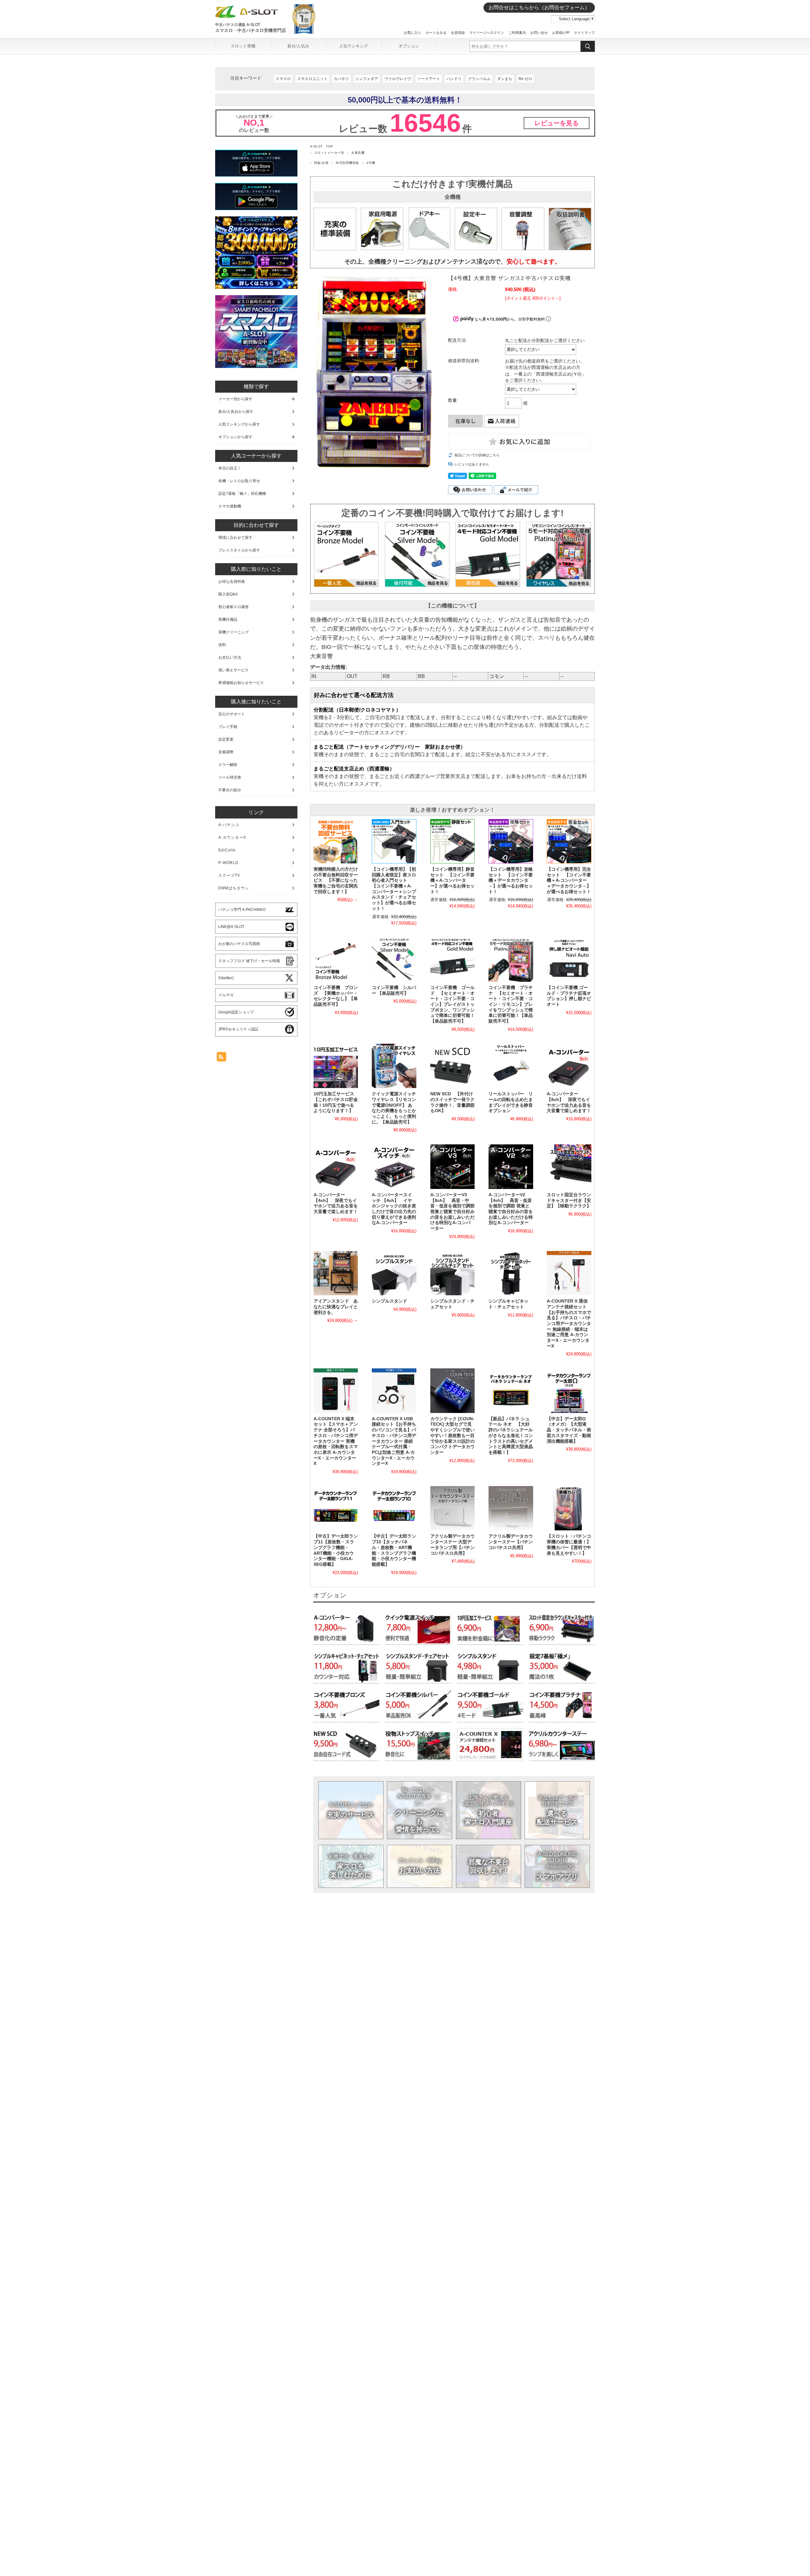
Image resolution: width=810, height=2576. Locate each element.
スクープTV (229, 875)
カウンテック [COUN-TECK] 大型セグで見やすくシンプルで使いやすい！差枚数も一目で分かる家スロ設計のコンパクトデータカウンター (452, 1436)
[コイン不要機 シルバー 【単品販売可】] (394, 960)
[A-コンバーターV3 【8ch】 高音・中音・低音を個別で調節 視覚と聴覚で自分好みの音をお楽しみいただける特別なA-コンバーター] (452, 1167)
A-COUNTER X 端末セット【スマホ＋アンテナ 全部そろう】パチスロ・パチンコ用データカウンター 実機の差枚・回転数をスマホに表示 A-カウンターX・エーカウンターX (336, 1441)
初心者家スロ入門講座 (489, 1810)
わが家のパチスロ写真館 (239, 944)
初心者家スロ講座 (234, 607)
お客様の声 (561, 33)
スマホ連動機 (230, 506)
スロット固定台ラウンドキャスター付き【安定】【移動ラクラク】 (569, 1200)
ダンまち (505, 79)
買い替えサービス (234, 670)
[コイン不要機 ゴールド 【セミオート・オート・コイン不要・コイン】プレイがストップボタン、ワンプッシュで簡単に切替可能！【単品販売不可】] (452, 960)
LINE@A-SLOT (231, 927)
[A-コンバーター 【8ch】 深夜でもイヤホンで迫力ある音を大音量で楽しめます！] (569, 1066)
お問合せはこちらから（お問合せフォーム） (539, 7)
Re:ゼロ (525, 79)
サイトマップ (584, 33)
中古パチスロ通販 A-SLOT (238, 25)
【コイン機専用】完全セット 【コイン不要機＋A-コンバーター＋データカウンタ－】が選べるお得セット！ (569, 880)
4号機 (371, 163)
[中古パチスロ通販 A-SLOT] (247, 16)
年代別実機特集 (347, 163)
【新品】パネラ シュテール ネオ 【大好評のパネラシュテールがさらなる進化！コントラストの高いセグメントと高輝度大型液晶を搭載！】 (511, 1436)
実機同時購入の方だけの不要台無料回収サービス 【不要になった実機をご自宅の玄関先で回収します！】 (336, 880)
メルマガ (226, 995)
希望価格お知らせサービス (241, 683)
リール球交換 (230, 777)
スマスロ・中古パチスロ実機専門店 (251, 30)
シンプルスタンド (389, 1301)
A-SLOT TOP (322, 146)
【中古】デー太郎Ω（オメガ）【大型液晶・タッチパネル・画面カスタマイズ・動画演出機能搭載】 (569, 1430)
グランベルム (479, 79)
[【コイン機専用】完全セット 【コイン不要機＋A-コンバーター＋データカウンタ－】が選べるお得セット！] (569, 841)
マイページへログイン (487, 33)
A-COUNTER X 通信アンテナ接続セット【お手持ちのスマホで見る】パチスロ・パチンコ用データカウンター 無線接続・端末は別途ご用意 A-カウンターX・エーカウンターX (569, 1324)
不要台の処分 (230, 790)
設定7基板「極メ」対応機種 (242, 494)
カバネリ (341, 79)
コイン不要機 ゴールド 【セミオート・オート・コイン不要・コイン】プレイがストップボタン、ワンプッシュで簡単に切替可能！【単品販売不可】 (452, 1004)
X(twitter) (226, 978)
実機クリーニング (234, 632)
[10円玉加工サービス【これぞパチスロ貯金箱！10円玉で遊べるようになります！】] (336, 1066)
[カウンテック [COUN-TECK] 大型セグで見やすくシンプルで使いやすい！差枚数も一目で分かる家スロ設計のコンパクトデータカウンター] (452, 1391)
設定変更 (226, 739)
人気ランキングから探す (239, 424)
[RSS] (221, 1058)
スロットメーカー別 (329, 153)
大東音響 (358, 153)
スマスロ (283, 79)
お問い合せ (539, 33)
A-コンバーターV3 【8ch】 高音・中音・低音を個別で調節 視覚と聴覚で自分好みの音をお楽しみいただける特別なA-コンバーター (452, 1212)
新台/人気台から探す (236, 412)
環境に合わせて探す (235, 538)
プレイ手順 (228, 727)
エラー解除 (228, 765)
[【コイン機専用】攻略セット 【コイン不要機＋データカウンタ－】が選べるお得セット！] (511, 841)
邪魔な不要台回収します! (488, 1866)
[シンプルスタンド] (394, 1273)
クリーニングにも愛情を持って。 (420, 1810)
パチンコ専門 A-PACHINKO (242, 910)
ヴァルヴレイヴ (398, 79)
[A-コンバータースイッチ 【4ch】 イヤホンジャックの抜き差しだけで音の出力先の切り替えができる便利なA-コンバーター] (394, 1167)
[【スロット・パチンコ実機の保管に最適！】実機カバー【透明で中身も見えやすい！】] (569, 1508)
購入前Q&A (228, 594)
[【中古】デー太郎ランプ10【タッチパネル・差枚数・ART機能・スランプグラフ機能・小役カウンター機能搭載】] (394, 1508)
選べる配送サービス (557, 1810)
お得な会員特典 (232, 582)
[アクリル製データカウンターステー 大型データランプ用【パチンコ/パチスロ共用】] (452, 1508)
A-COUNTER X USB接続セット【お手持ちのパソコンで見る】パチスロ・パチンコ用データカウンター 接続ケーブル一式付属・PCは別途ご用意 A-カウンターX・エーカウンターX (394, 1441)
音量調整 (226, 752)
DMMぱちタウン (234, 888)
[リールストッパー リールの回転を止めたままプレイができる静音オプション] (511, 1066)
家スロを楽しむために (351, 1866)
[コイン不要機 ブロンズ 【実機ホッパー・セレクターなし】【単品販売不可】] (336, 960)
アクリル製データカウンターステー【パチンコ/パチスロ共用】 (511, 1542)
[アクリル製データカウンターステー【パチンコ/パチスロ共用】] (511, 1508)
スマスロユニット (312, 79)
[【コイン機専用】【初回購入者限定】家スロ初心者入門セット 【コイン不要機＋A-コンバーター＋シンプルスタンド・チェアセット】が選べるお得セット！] (394, 841)
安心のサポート (232, 714)
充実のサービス (351, 1810)
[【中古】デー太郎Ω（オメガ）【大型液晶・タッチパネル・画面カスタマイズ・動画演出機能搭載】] (569, 1391)
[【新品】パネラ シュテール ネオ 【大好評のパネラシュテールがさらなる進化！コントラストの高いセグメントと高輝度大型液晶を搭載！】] (511, 1391)
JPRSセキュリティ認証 (238, 1029)
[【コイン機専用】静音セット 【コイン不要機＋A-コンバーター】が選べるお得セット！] (452, 841)
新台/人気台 (298, 46)
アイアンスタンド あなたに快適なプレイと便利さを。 (336, 1307)
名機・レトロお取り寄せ (239, 481)
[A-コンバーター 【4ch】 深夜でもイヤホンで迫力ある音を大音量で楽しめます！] (336, 1167)
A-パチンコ (229, 825)
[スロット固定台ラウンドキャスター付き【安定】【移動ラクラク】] (569, 1167)
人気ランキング (354, 46)
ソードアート (429, 79)
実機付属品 (228, 619)
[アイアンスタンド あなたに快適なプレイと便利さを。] (336, 1273)
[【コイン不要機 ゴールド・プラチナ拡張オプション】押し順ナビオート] (569, 960)
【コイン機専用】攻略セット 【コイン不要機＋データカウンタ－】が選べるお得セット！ (511, 880)
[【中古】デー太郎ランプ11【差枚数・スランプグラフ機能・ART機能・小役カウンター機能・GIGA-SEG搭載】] (336, 1508)
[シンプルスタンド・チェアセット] (452, 1273)
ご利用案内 (517, 33)
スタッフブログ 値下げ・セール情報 (249, 961)
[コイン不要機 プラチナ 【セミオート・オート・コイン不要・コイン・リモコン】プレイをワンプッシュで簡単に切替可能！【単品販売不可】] (511, 960)
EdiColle (227, 850)
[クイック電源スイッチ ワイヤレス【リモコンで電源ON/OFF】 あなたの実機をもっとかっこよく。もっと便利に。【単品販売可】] (394, 1066)
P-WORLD (228, 863)
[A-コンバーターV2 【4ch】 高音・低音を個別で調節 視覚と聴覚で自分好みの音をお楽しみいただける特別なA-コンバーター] (511, 1167)
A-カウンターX (232, 837)
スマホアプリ (558, 1866)
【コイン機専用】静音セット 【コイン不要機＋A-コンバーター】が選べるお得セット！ (452, 880)
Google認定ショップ (236, 1012)
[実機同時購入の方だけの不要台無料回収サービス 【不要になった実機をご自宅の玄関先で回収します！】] (336, 841)
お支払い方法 (420, 1866)
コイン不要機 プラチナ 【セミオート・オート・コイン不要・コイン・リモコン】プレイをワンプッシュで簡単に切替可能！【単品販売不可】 (511, 1004)
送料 (222, 645)
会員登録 (458, 33)
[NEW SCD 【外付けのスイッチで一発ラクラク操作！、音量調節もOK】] (452, 1066)
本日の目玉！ (230, 468)
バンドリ (454, 79)
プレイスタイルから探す (239, 550)
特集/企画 (321, 163)
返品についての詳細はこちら (477, 455)
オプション (409, 46)
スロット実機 (243, 46)
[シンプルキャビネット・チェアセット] (511, 1273)
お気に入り (412, 33)
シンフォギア (367, 79)
